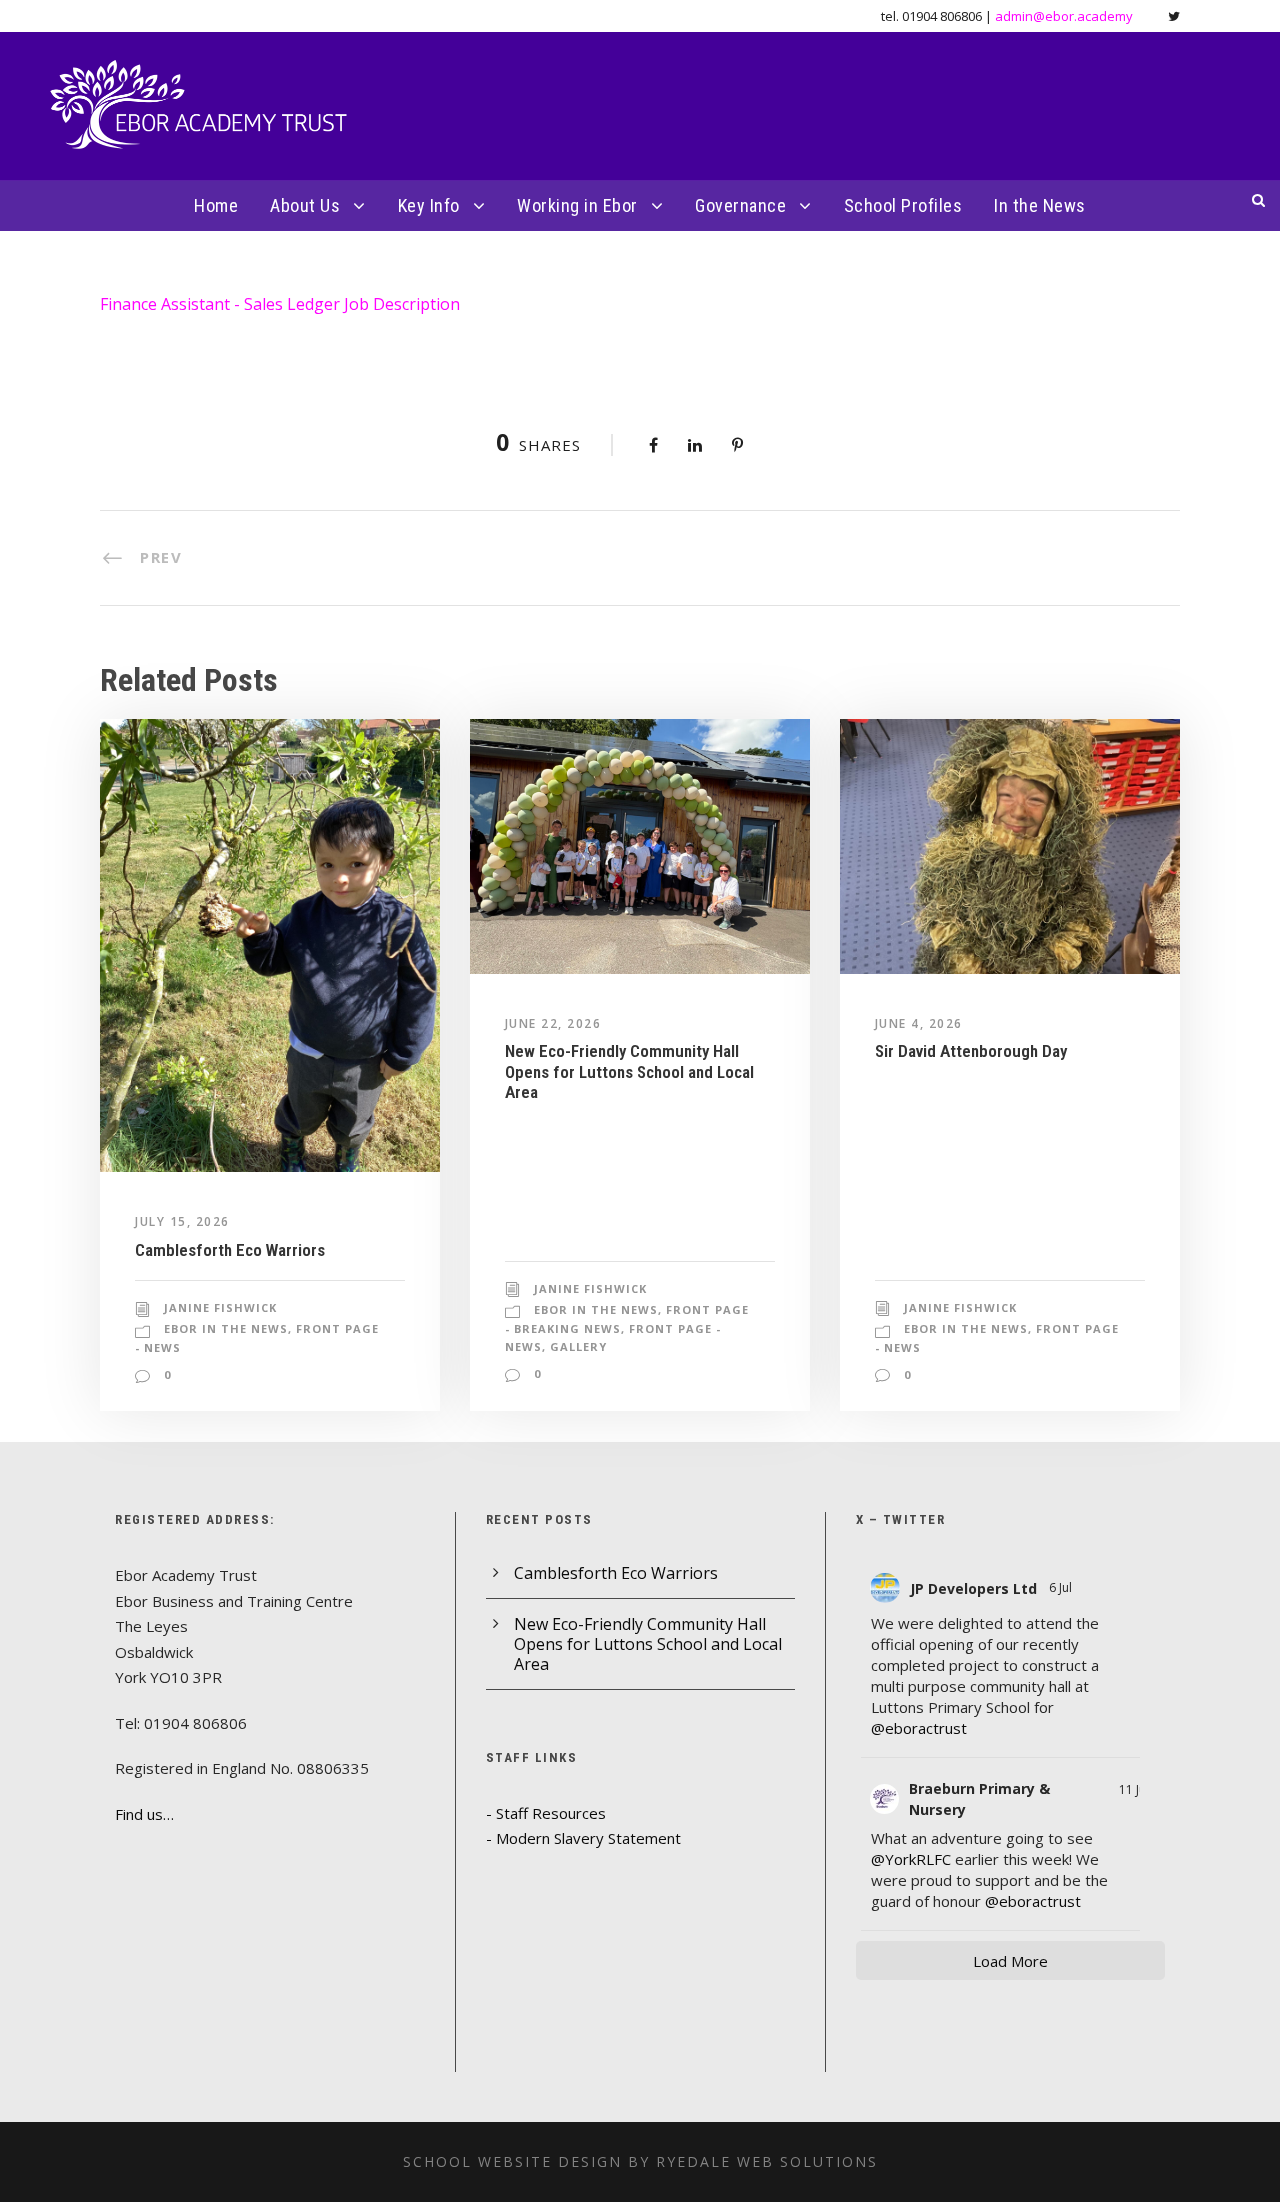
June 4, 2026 (919, 1023)
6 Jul (1062, 1587)
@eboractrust (919, 1728)
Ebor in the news (226, 1328)
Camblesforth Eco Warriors (230, 1250)
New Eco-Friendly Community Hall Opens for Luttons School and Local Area (629, 1071)
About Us (305, 205)
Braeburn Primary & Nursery (979, 1799)
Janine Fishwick (220, 1307)
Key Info (429, 205)
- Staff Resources (546, 1813)
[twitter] (1174, 16)
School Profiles (903, 205)
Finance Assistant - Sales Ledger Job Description (280, 304)
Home (216, 205)
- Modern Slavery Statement (583, 1838)
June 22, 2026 (553, 1023)
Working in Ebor (577, 205)
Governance (740, 205)
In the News (1040, 205)
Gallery (578, 1346)
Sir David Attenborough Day (971, 1051)
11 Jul (1134, 1789)
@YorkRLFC (911, 1859)
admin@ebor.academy (1064, 16)
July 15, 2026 (182, 1221)
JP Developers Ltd (973, 1588)
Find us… (144, 1814)
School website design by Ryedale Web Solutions (640, 2161)
